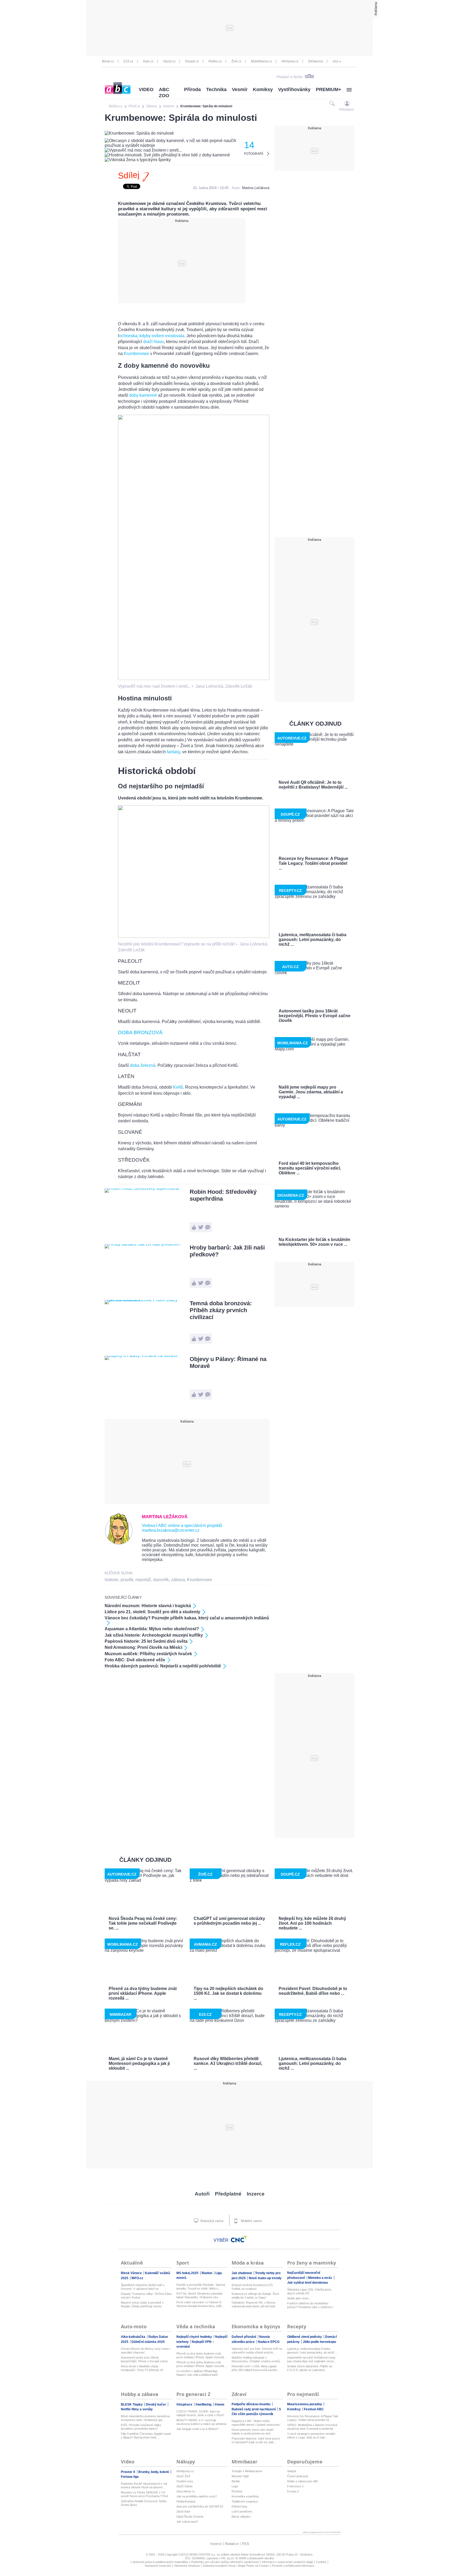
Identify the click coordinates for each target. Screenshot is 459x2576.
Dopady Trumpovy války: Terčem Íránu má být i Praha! (146, 2296)
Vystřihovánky (294, 89)
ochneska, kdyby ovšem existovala (152, 336)
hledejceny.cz (185, 2471)
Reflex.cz (215, 61)
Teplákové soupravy (245, 2501)
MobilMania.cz (262, 61)
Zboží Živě (183, 2476)
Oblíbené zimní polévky (305, 2337)
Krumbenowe (136, 354)
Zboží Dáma (184, 2486)
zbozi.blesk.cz (186, 2491)
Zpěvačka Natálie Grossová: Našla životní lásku (144, 2503)
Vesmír (240, 89)
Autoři (202, 2194)
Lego (235, 2486)
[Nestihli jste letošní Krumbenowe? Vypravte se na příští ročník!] (194, 936)
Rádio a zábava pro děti (302, 2481)
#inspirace (185, 2404)
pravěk (127, 1580)
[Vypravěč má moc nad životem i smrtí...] (194, 679)
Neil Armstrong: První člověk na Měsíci (143, 1647)
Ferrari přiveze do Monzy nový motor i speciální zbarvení (146, 2351)
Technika (216, 89)
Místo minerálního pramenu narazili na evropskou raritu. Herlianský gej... (145, 2418)
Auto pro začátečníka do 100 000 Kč (200, 2506)
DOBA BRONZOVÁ (140, 1032)
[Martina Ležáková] (119, 1543)
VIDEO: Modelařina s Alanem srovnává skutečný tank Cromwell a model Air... (312, 2427)
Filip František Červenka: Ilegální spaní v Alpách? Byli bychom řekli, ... (146, 2436)
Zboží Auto (183, 2511)
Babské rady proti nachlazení (254, 2409)
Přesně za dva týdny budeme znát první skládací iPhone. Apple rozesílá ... (202, 2355)
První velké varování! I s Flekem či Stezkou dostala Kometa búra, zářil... (200, 2304)
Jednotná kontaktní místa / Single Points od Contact (236, 2566)
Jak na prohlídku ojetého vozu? (197, 2496)
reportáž (143, 1580)
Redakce (232, 2544)
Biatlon (207, 2273)
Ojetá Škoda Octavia (190, 2517)
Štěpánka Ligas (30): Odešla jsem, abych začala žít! (309, 2291)
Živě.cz (236, 61)
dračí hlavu (154, 342)
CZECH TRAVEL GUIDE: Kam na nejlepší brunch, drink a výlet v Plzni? (200, 2413)
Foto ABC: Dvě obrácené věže (135, 1660)
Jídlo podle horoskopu (319, 2342)
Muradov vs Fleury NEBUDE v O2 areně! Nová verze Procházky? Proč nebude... (145, 2494)
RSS (246, 2544)
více (335, 61)
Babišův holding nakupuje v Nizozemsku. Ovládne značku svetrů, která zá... (256, 2359)
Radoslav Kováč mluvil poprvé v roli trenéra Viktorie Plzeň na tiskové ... (144, 2485)
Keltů (178, 1087)
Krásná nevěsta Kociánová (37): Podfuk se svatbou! (252, 2287)
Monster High (240, 2476)
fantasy (173, 752)
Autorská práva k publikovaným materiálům (160, 2562)
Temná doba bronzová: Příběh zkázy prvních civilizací (221, 1310)
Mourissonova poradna (305, 2404)
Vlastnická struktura (187, 2566)
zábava (178, 1580)
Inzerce (256, 2194)
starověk (161, 1580)
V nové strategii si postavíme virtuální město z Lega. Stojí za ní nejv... (311, 2436)
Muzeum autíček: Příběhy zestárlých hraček (148, 1654)
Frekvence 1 (295, 2486)
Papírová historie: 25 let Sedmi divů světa (146, 1641)
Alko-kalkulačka (133, 2337)
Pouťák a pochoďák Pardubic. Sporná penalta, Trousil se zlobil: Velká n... (201, 2287)
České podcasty (298, 2476)
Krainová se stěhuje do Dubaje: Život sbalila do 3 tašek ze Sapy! (255, 2296)
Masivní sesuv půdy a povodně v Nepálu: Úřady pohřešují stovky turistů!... (142, 2305)
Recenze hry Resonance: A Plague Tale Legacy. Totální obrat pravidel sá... (313, 2418)
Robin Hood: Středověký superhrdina (223, 1195)
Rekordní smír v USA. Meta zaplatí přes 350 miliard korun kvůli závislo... (255, 2368)
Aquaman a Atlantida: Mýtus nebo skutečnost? (152, 1629)
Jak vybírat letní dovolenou (307, 2283)
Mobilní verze (251, 2221)
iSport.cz (169, 61)
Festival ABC (314, 2409)
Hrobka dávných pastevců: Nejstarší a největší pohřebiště (163, 1666)
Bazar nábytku (241, 2517)
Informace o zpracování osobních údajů (287, 2562)
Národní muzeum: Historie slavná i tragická (148, 1606)
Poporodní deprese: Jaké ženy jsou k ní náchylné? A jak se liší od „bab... (256, 2440)
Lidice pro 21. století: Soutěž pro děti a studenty (152, 1612)
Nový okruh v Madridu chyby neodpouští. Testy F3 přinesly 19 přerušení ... (142, 2368)
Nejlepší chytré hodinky (195, 2337)
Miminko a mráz (320, 2278)
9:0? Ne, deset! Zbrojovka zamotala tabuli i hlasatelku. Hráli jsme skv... (199, 2295)
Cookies (321, 2562)
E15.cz (128, 61)
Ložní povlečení (242, 2511)
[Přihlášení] (347, 103)
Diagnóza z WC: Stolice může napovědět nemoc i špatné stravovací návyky (256, 2423)
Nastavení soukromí (158, 2566)
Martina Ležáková (256, 188)
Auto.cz (148, 61)
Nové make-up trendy (265, 2278)
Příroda (192, 89)
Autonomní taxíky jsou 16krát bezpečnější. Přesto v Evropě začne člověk (144, 2359)
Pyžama (237, 2491)
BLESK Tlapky (132, 2404)
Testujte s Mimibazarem (247, 2471)
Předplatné (228, 2194)
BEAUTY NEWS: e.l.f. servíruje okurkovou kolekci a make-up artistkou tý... (201, 2422)
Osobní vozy (185, 2481)
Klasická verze (211, 2221)
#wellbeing (204, 2404)
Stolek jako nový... (299, 2298)
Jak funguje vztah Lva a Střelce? (197, 2429)
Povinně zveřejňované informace (293, 2566)
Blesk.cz (108, 61)
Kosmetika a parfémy (245, 2496)
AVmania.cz (290, 61)
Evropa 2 (293, 2491)
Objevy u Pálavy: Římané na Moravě (228, 1362)
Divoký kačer (156, 2404)
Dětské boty (239, 2506)
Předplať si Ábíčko (290, 77)
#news (220, 2404)
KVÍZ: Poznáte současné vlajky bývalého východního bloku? (141, 2427)
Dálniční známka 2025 (148, 2342)
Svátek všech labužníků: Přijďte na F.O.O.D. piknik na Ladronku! (310, 2368)
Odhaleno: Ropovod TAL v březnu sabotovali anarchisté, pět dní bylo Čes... (254, 2305)
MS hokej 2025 (188, 2273)
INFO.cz (137, 2278)
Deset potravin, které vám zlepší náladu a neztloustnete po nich (253, 2432)
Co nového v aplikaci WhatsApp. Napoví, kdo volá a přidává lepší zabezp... (197, 2373)
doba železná (143, 1065)
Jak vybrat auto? (187, 2522)
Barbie (236, 2481)
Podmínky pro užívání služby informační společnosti (225, 2562)
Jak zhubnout (242, 2273)
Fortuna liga (130, 2477)
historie (112, 1580)
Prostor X (128, 2472)
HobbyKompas (186, 2501)
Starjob (292, 2471)
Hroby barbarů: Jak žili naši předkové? (227, 1251)
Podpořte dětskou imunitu (251, 2404)
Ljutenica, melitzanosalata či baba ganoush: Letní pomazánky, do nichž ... (312, 2351)
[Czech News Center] (239, 2239)
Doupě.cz (192, 61)
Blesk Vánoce (132, 2273)
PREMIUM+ (329, 89)
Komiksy (263, 89)
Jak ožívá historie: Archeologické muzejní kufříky (154, 1635)
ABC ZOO (164, 93)
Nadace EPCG (269, 2342)
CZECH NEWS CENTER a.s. (197, 2554)
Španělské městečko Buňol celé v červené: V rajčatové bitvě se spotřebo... (143, 2287)
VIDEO (146, 89)
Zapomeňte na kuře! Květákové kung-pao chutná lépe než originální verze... (312, 2359)
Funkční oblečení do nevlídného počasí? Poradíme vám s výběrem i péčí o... (310, 2305)
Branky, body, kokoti (154, 2472)
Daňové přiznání (244, 2337)
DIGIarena (316, 61)
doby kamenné (143, 395)
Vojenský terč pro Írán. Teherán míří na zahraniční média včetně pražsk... (257, 2351)
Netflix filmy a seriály (137, 2409)
